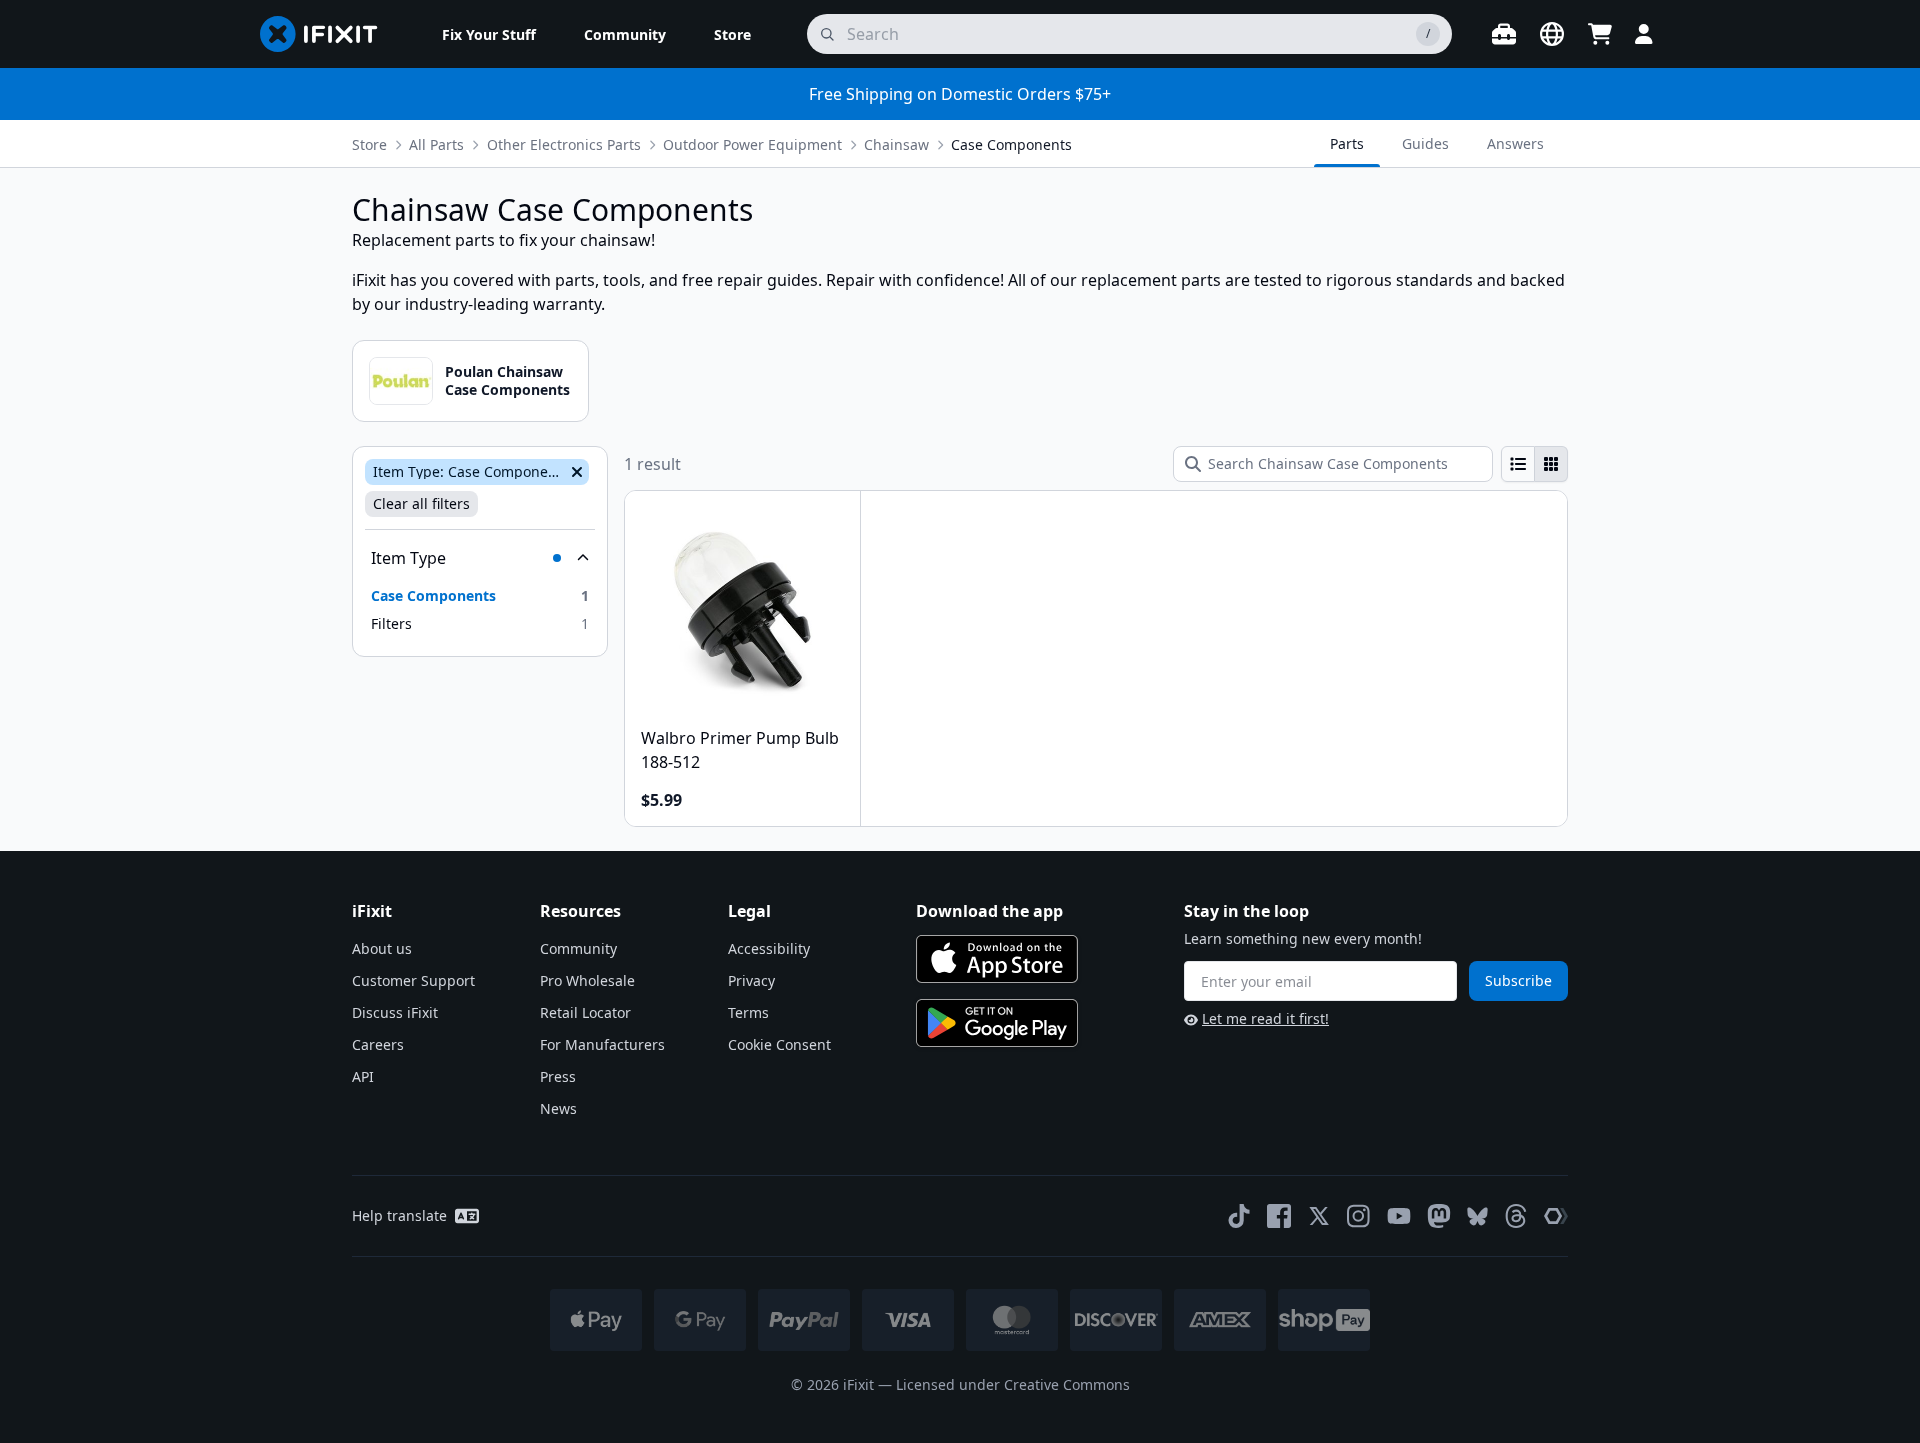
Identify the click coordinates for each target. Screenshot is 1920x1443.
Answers (1515, 143)
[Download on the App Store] (997, 959)
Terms (748, 1012)
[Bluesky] (1477, 1216)
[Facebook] (1279, 1216)
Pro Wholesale (587, 980)
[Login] (1644, 34)
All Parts (436, 144)
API (363, 1076)
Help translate (399, 1215)
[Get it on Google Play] (997, 1023)
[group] (1534, 464)
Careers (378, 1044)
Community (578, 948)
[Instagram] (1359, 1216)
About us (382, 948)
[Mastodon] (1439, 1216)
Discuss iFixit (395, 1012)
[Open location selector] (1552, 34)
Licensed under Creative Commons (1013, 1384)
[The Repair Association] (1556, 1216)
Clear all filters (421, 503)
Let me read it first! (1265, 1018)
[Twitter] (1319, 1216)
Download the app (989, 911)
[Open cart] (1600, 34)
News (558, 1108)
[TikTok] (1239, 1216)
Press (558, 1076)
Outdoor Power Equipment (752, 144)
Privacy (751, 980)
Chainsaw (896, 144)
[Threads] (1516, 1216)
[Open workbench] (1504, 34)
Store (369, 144)
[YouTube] (1399, 1216)
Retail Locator (585, 1012)
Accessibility (769, 948)
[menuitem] (489, 34)
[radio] (1518, 464)
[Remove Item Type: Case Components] (575, 472)
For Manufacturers (602, 1044)
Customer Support (413, 980)
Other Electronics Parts (564, 144)
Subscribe (1518, 980)
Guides (1425, 143)
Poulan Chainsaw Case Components (507, 380)
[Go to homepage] (327, 34)
